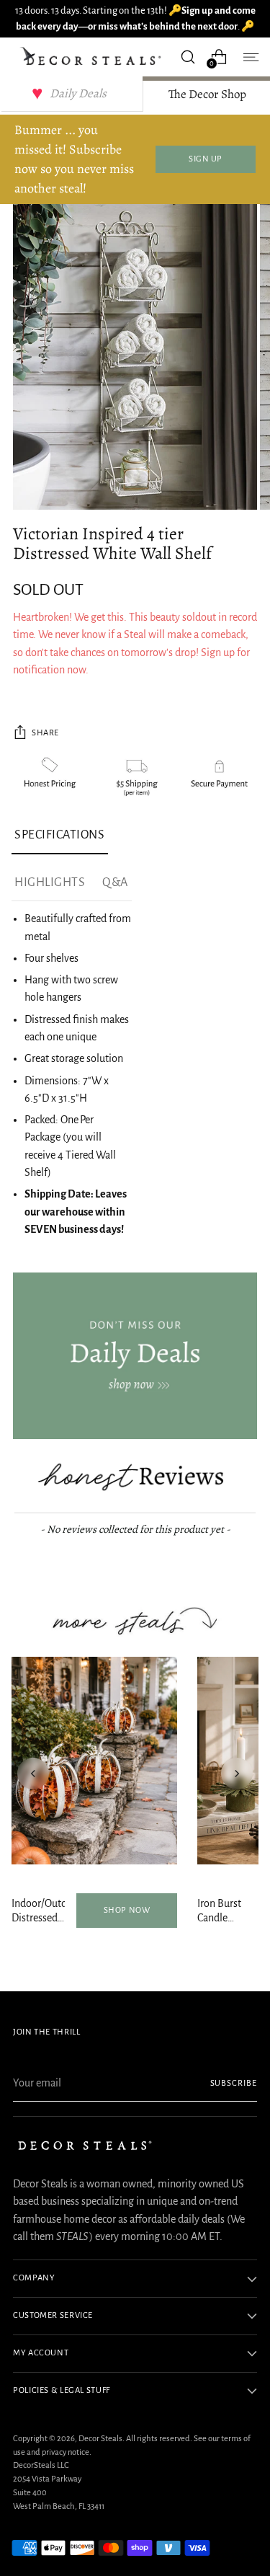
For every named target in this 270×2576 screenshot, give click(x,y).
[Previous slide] (33, 1774)
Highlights (50, 882)
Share (45, 733)
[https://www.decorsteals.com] (135, 1356)
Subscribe (234, 2083)
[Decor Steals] (93, 57)
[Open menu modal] (249, 57)
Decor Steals (100, 2439)
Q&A (115, 882)
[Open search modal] (188, 57)
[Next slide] (237, 1774)
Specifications (60, 835)
